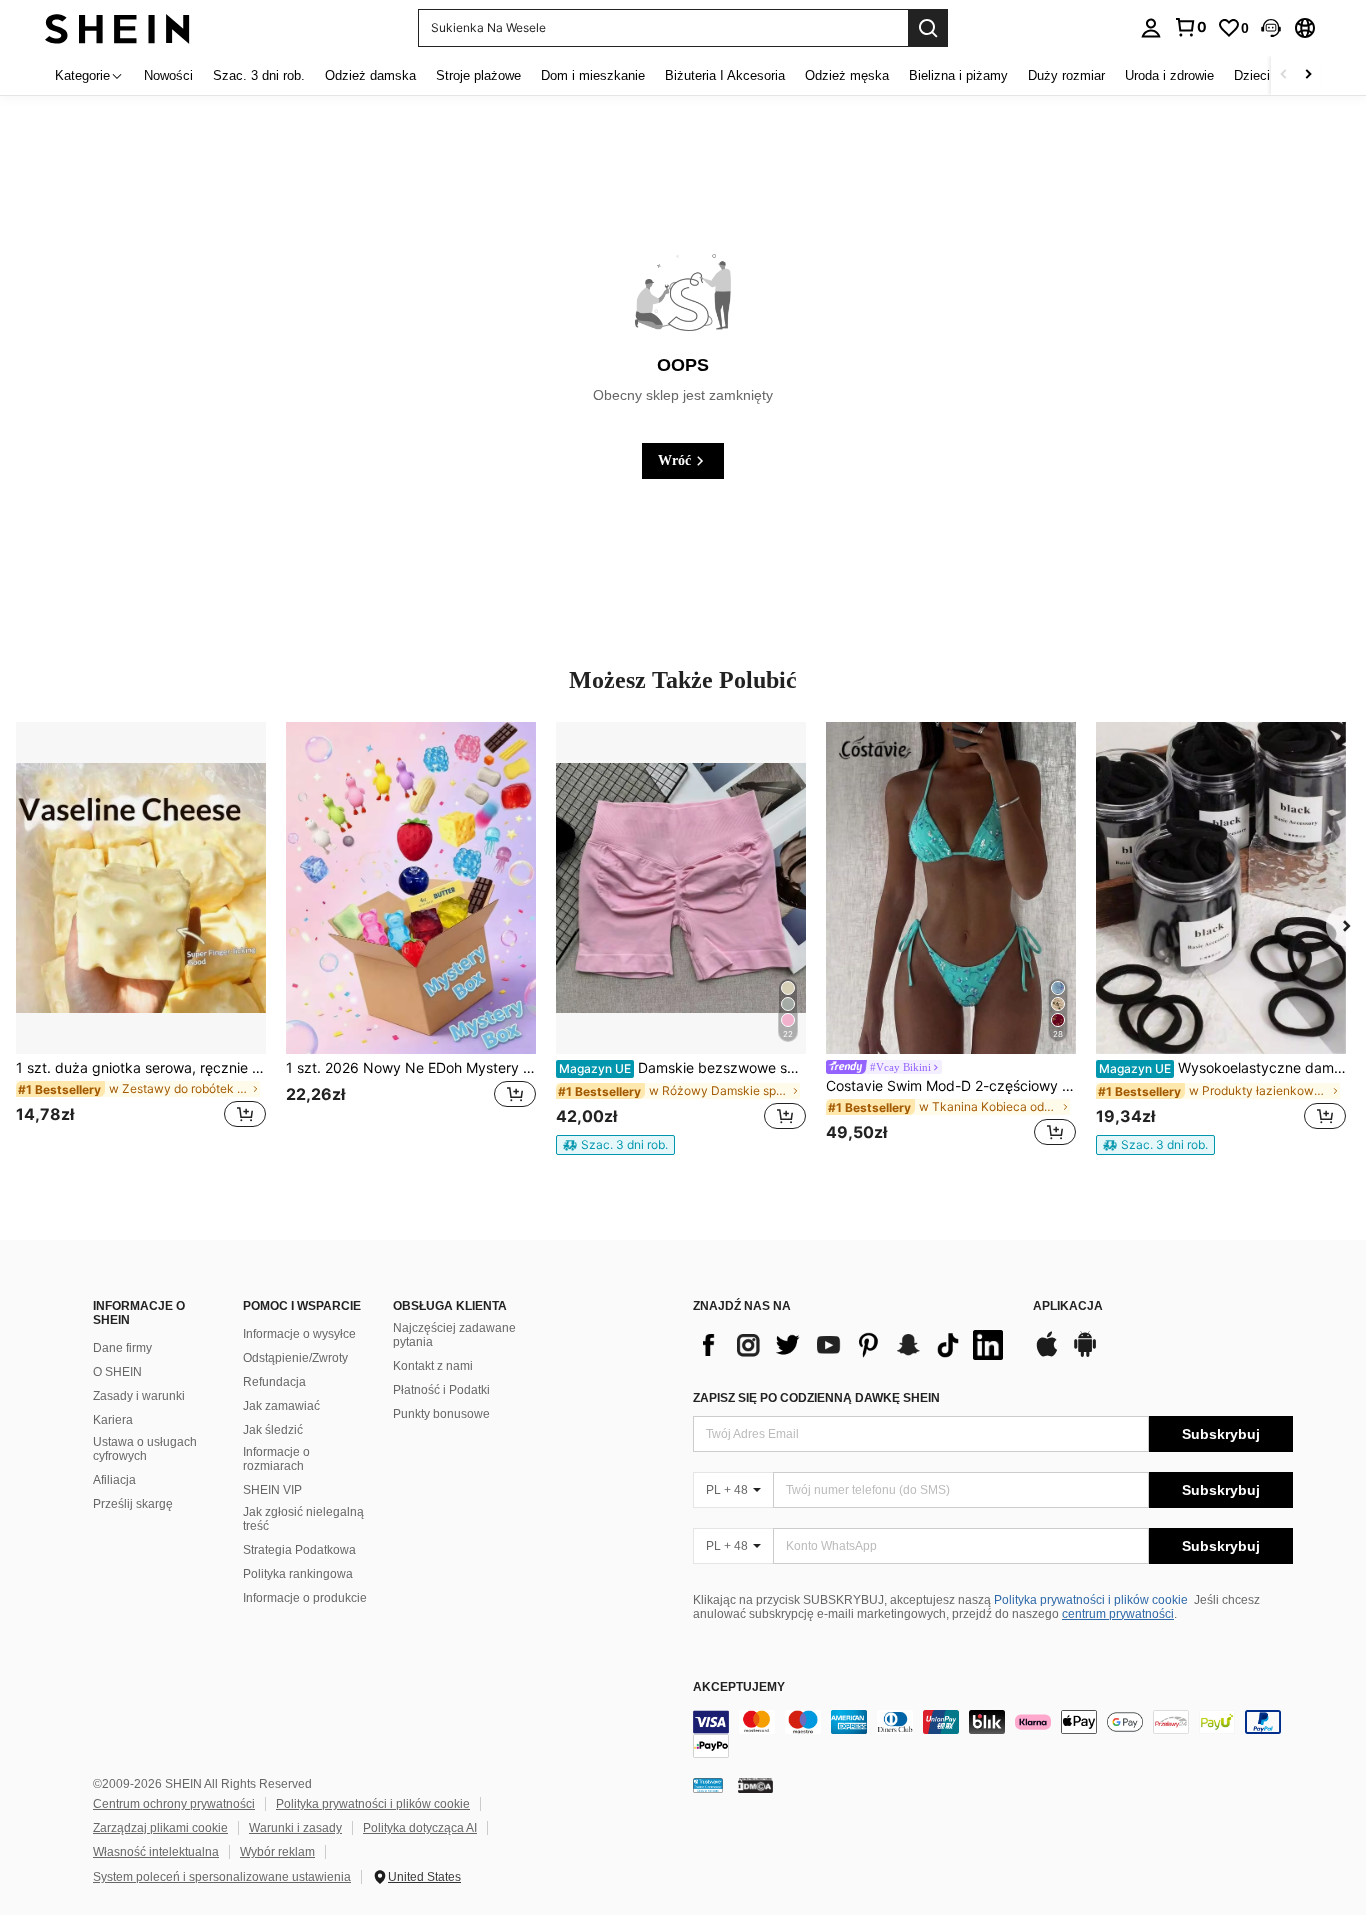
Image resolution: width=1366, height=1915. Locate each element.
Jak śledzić (273, 1430)
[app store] (1047, 1354)
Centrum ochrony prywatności (174, 1804)
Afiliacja (114, 1480)
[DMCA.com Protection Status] (755, 1785)
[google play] (1085, 1354)
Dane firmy (122, 1348)
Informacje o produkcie (305, 1598)
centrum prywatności (1118, 1614)
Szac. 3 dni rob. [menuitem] (259, 75)
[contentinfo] (993, 1734)
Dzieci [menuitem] (1252, 75)
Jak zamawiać (281, 1406)
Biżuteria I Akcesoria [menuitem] (725, 75)
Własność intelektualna (156, 1852)
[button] (1271, 28)
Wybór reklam (277, 1852)
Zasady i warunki (139, 1396)
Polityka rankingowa (298, 1574)
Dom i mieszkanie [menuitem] (593, 75)
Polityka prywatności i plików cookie (1091, 1600)
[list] (853, 1345)
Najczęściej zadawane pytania (454, 1335)
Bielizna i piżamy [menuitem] (958, 75)
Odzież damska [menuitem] (370, 75)
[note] (615, 1145)
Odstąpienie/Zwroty (295, 1358)
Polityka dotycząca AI (420, 1828)
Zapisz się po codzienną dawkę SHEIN (816, 1398)
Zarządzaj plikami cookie (160, 1828)
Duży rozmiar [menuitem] (1066, 75)
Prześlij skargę (133, 1504)
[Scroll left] (1284, 75)
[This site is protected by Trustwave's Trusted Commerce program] (708, 1785)
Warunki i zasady (295, 1828)
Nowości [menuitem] (168, 75)
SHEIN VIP (272, 1490)
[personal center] (1151, 28)
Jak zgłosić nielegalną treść (303, 1519)
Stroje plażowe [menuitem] (478, 75)
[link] (1190, 27)
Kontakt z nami (433, 1366)
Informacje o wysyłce (299, 1334)
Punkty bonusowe (441, 1414)
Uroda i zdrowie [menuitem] (1169, 75)
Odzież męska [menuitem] (847, 75)
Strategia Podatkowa (299, 1550)
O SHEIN (117, 1372)
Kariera (113, 1420)
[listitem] (141, 937)
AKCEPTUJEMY (739, 1687)
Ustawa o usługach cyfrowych (145, 1449)
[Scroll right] (1308, 75)
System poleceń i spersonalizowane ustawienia (222, 1877)
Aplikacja (1068, 1306)
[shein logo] (117, 27)
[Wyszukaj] (928, 28)
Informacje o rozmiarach (276, 1459)
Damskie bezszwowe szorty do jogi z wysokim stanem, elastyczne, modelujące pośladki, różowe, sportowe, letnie (682, 1068)
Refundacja (274, 1382)
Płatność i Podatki (441, 1390)
